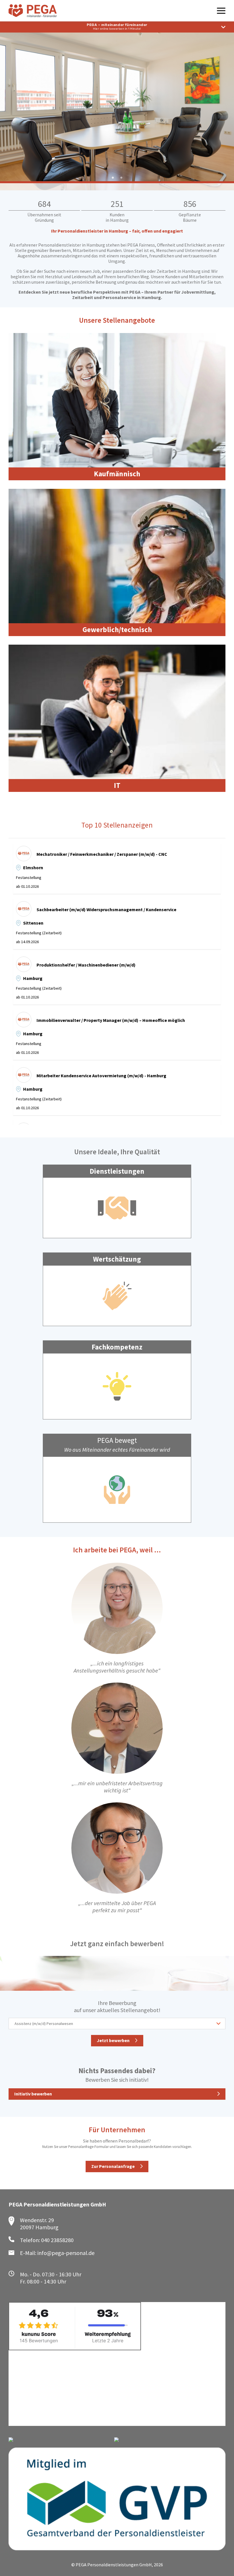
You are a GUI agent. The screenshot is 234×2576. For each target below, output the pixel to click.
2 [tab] (121, 178)
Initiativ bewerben (33, 2094)
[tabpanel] (117, 106)
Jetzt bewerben (113, 2040)
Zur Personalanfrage (113, 2166)
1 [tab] (113, 178)
